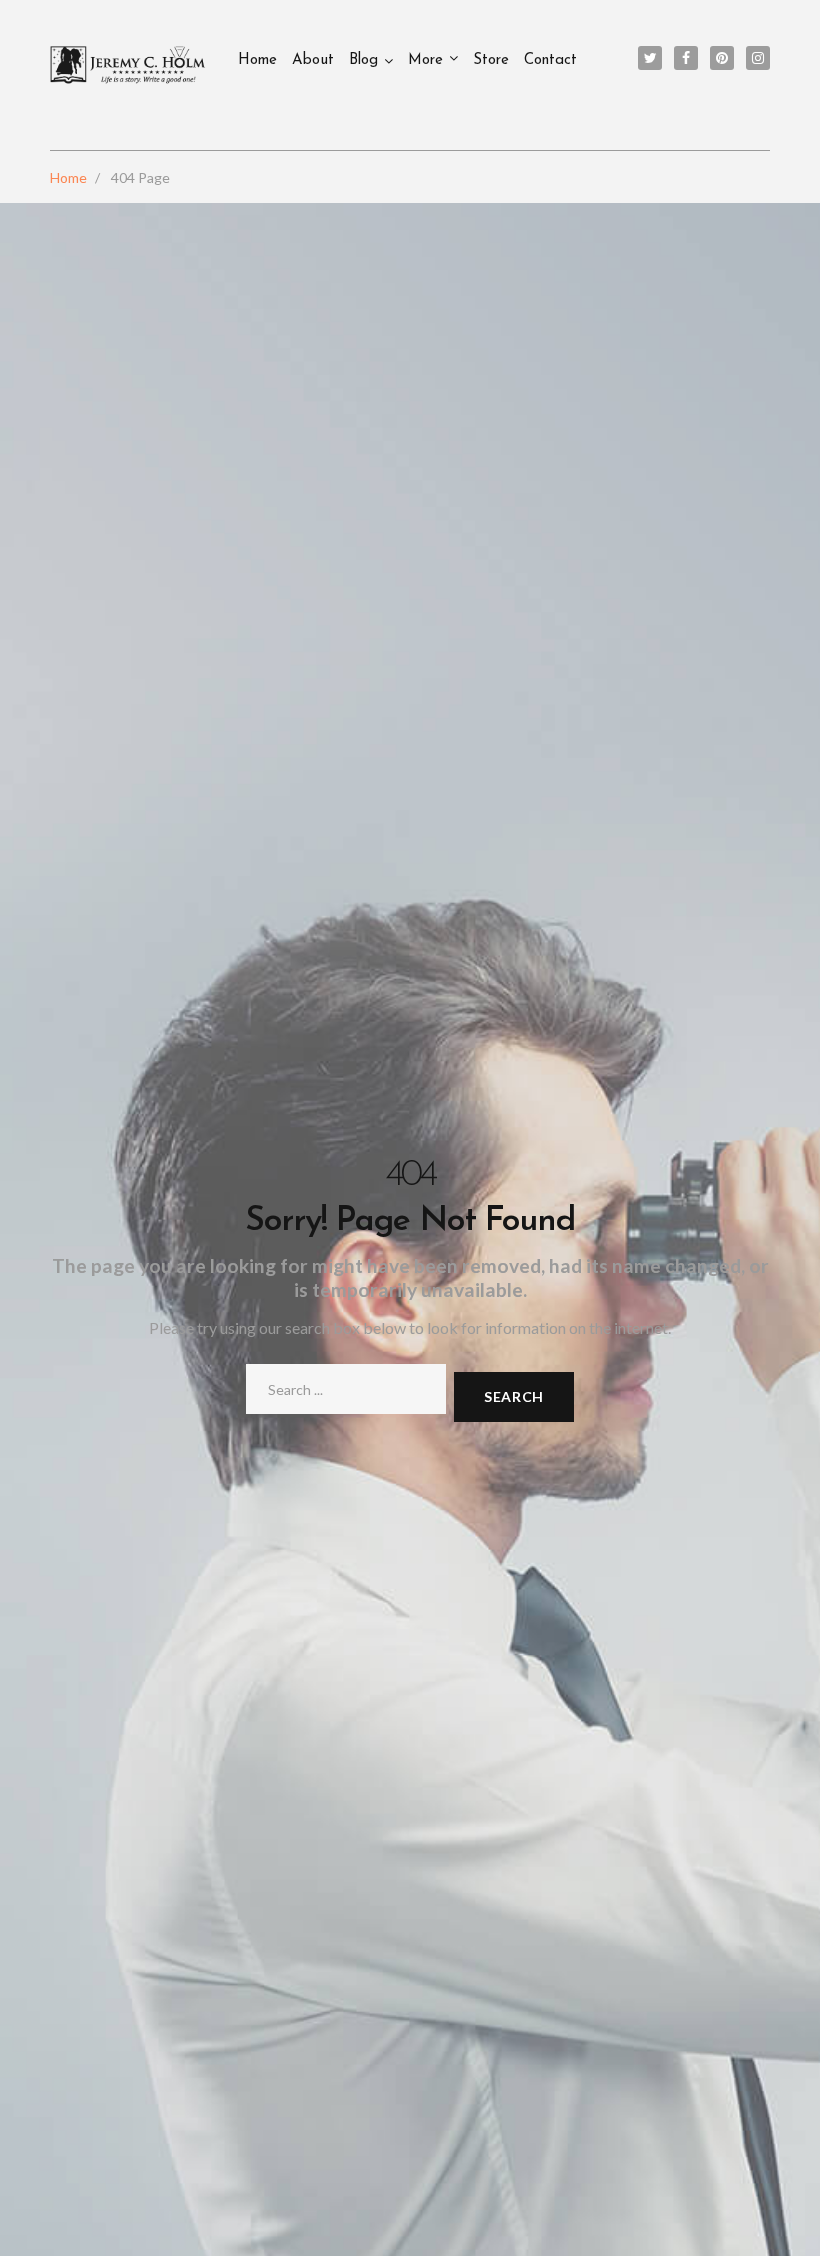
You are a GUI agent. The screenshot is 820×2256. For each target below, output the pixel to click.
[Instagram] (758, 58)
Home (257, 60)
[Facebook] (686, 58)
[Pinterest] (722, 58)
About (313, 60)
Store (491, 60)
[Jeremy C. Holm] (129, 65)
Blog (363, 60)
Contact (550, 60)
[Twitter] (650, 58)
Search (514, 1396)
